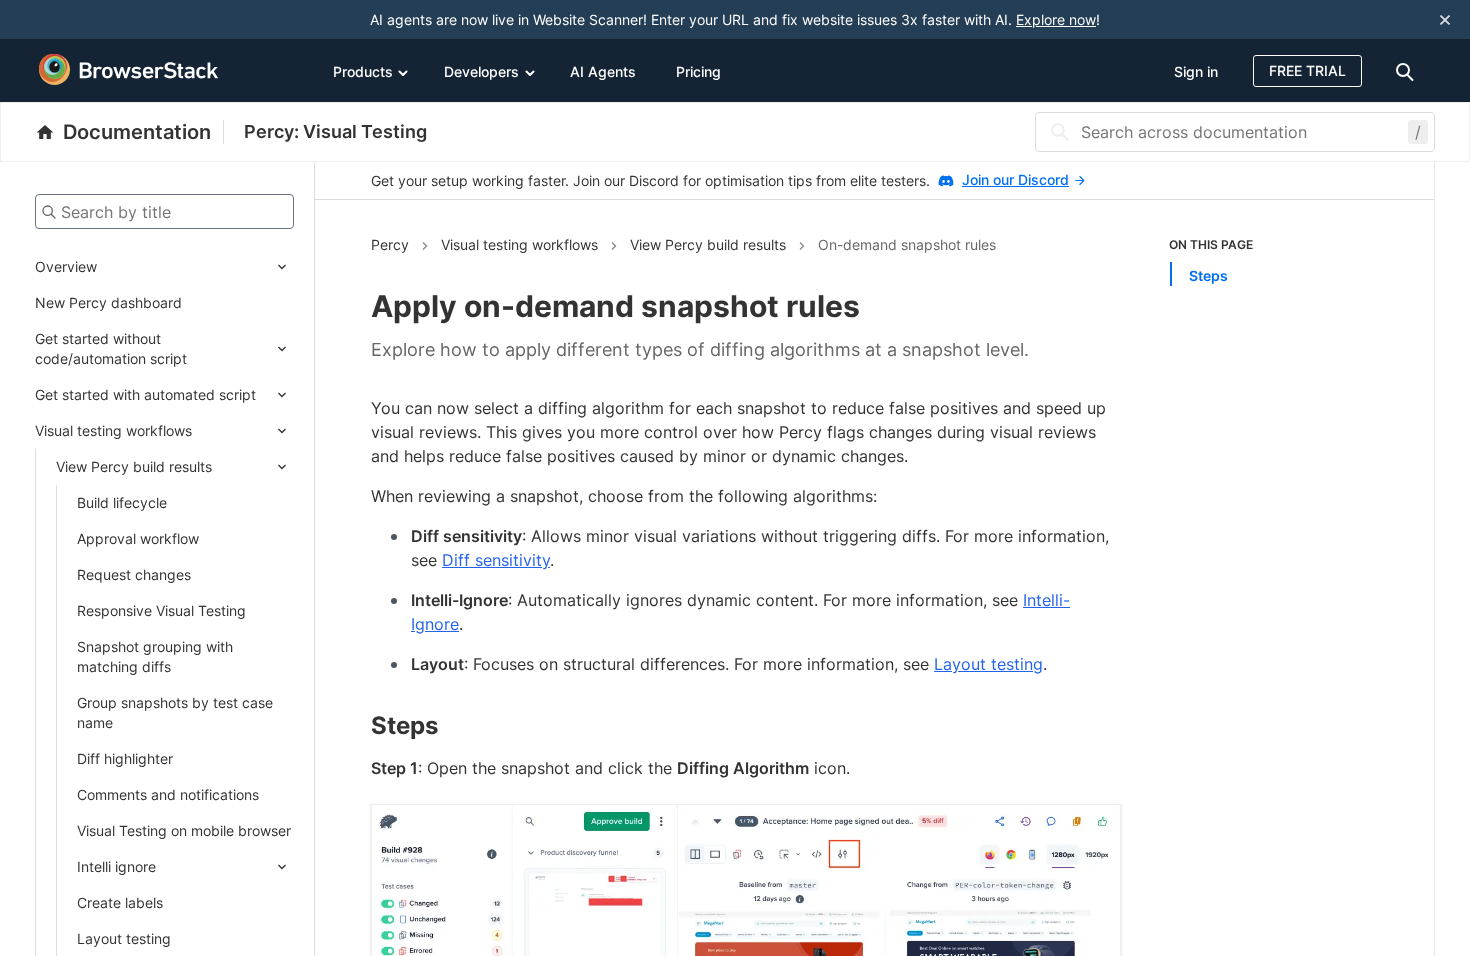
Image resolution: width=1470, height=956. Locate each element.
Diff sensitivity (496, 560)
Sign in (1196, 71)
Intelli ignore (116, 866)
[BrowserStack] (129, 70)
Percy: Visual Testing (335, 131)
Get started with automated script (145, 394)
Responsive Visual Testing (161, 610)
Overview (66, 266)
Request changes (134, 574)
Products (363, 71)
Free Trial (1307, 70)
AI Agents (603, 71)
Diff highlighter (125, 758)
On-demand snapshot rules (907, 244)
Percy (390, 244)
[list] (1274, 261)
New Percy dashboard (108, 302)
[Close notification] (1445, 19)
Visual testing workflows (113, 430)
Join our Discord (1015, 179)
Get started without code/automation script (111, 348)
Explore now (1056, 19)
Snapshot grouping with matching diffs (155, 656)
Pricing (698, 71)
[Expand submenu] (195, 267)
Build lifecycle (122, 502)
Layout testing (124, 938)
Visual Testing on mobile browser (184, 830)
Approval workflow (138, 538)
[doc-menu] (1408, 70)
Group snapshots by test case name (175, 712)
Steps (1208, 275)
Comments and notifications (168, 794)
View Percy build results (134, 466)
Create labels (120, 902)
